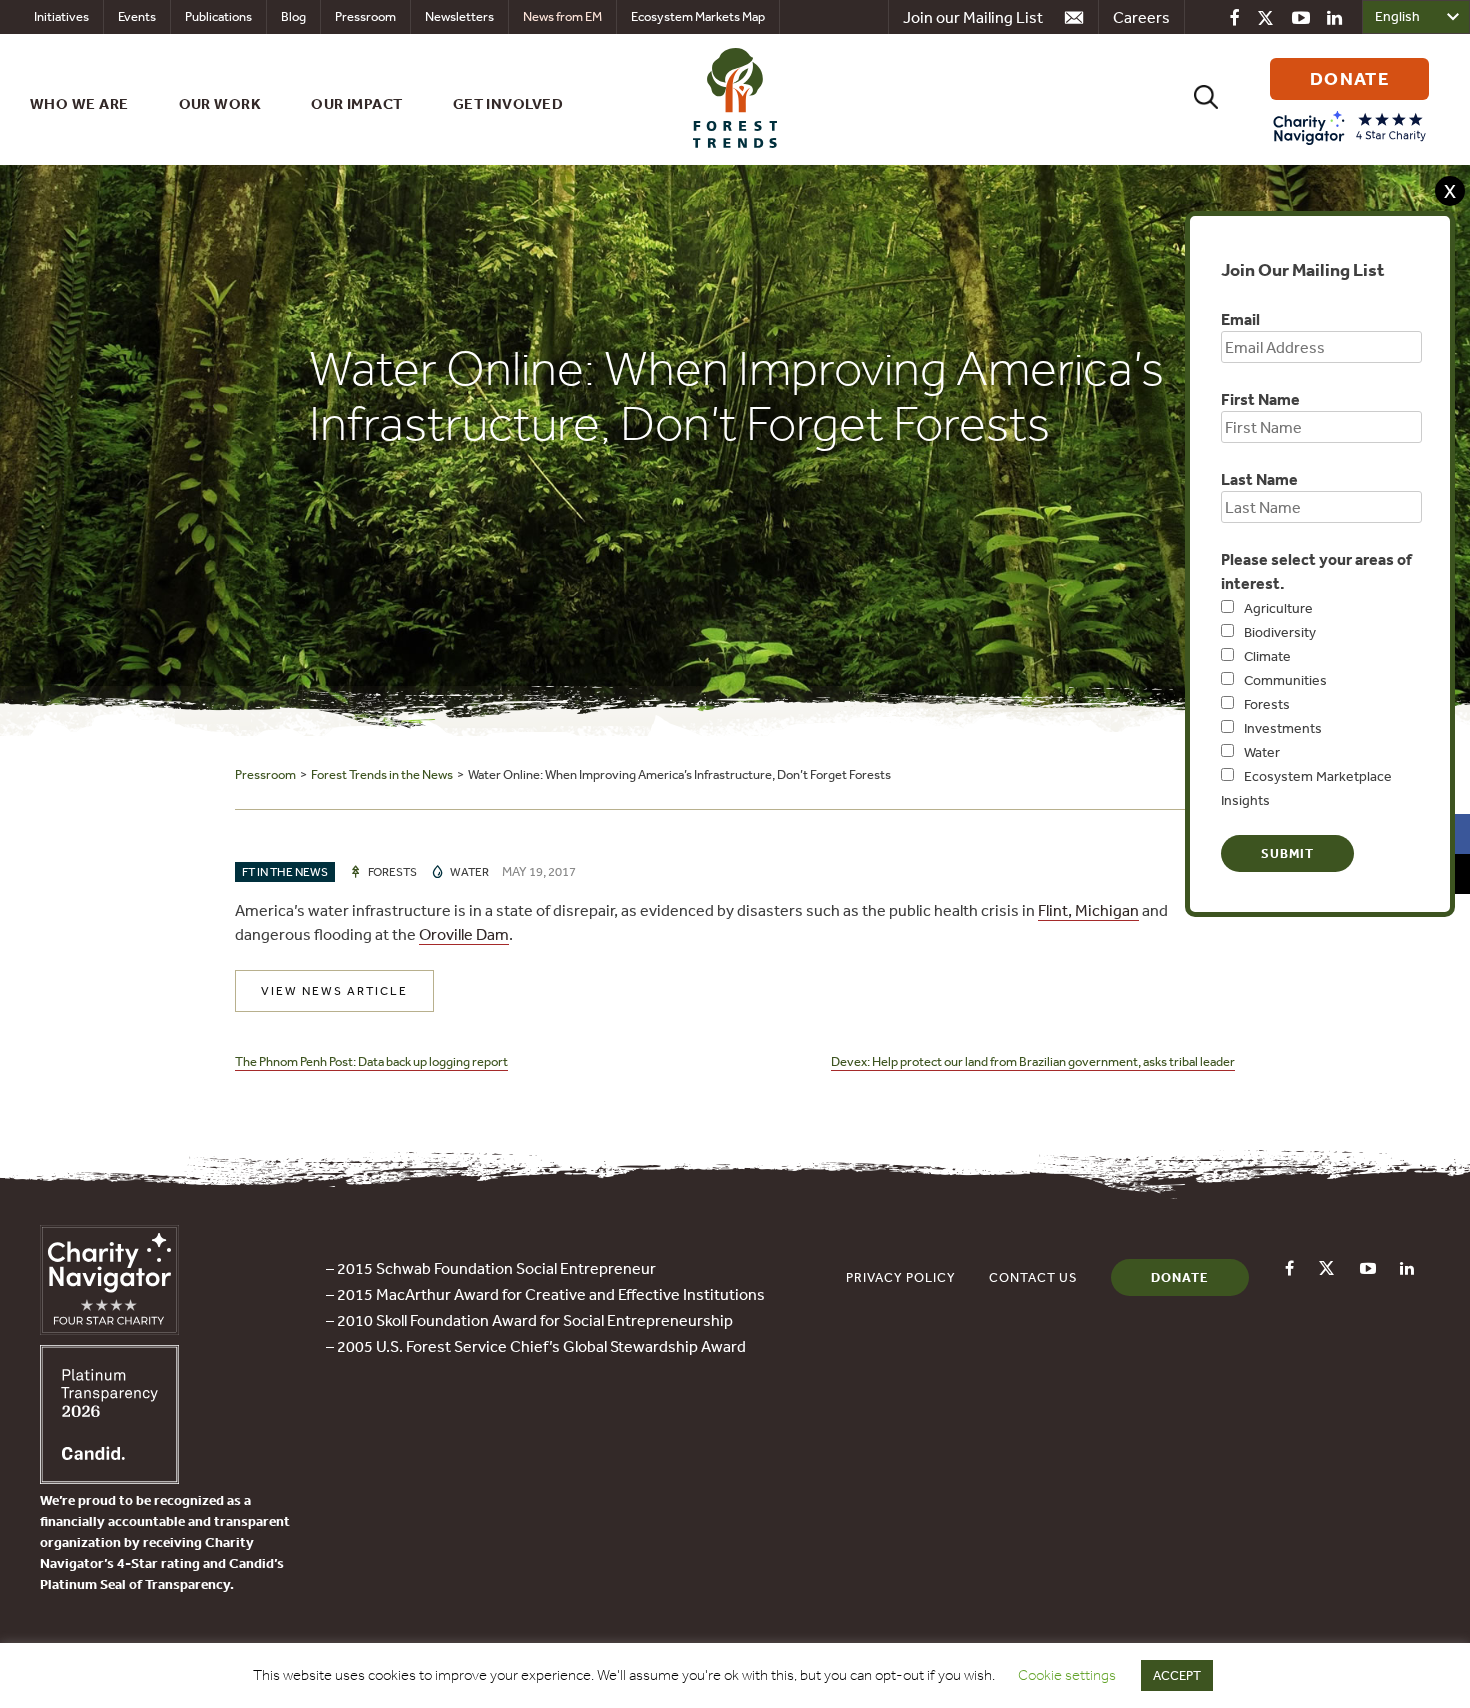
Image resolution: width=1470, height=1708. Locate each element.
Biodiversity (1280, 632)
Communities (1285, 680)
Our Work (220, 103)
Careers (1141, 17)
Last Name (1259, 479)
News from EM (562, 16)
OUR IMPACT (357, 103)
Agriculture (1278, 608)
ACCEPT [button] (1177, 1675)
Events (137, 16)
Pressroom (365, 16)
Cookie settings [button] (1067, 1675)
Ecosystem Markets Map (698, 16)
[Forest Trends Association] (109, 1478)
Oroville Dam (464, 934)
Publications (218, 16)
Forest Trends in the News (382, 774)
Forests (1267, 704)
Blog (293, 16)
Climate (1267, 656)
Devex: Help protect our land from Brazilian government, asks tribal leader (1033, 1061)
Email (1240, 319)
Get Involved (508, 103)
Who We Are (79, 103)
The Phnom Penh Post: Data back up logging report (371, 1061)
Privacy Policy (901, 1277)
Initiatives (61, 16)
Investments (1283, 728)
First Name (1260, 399)
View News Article (334, 991)
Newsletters (459, 16)
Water (1262, 752)
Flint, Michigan (1088, 910)
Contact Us (1033, 1277)
